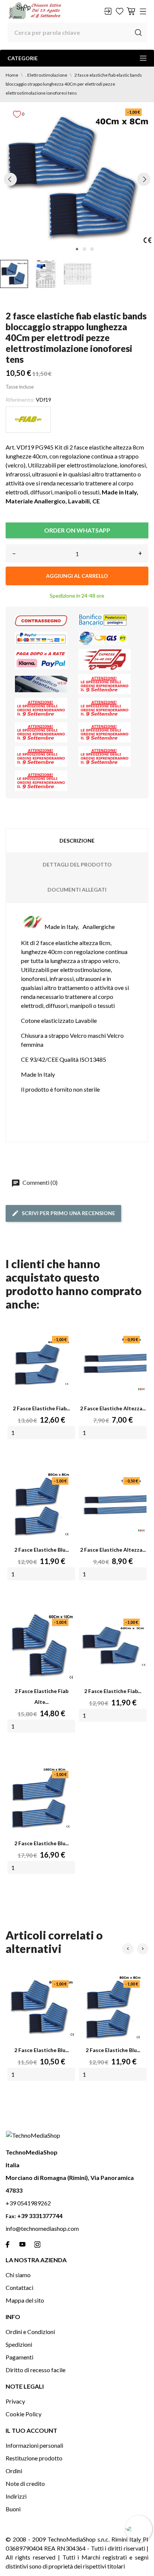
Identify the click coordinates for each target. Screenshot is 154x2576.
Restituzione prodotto (34, 2458)
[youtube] (22, 2244)
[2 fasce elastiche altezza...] (113, 1363)
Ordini (14, 2471)
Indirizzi (16, 2496)
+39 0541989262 (28, 2203)
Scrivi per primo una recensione (68, 1213)
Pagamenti (19, 2357)
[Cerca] (138, 33)
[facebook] (7, 2244)
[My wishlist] (120, 11)
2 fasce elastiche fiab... (41, 1408)
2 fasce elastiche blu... (41, 1550)
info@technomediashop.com (42, 2228)
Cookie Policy (24, 2414)
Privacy (15, 2401)
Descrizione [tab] (77, 841)
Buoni (13, 2509)
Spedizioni (19, 2344)
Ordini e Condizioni (30, 2332)
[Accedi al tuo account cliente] (108, 11)
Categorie (23, 58)
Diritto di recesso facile (36, 2370)
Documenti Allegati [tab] (77, 890)
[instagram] (37, 2244)
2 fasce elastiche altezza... (113, 1408)
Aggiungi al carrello (77, 576)
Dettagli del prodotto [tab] (77, 864)
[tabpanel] (77, 179)
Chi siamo (18, 2275)
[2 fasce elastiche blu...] (41, 1505)
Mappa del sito (25, 2300)
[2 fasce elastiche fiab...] (41, 1363)
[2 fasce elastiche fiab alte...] (41, 1646)
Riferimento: (20, 400)
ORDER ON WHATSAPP (77, 530)
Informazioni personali (34, 2445)
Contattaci (19, 2287)
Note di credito (25, 2483)
